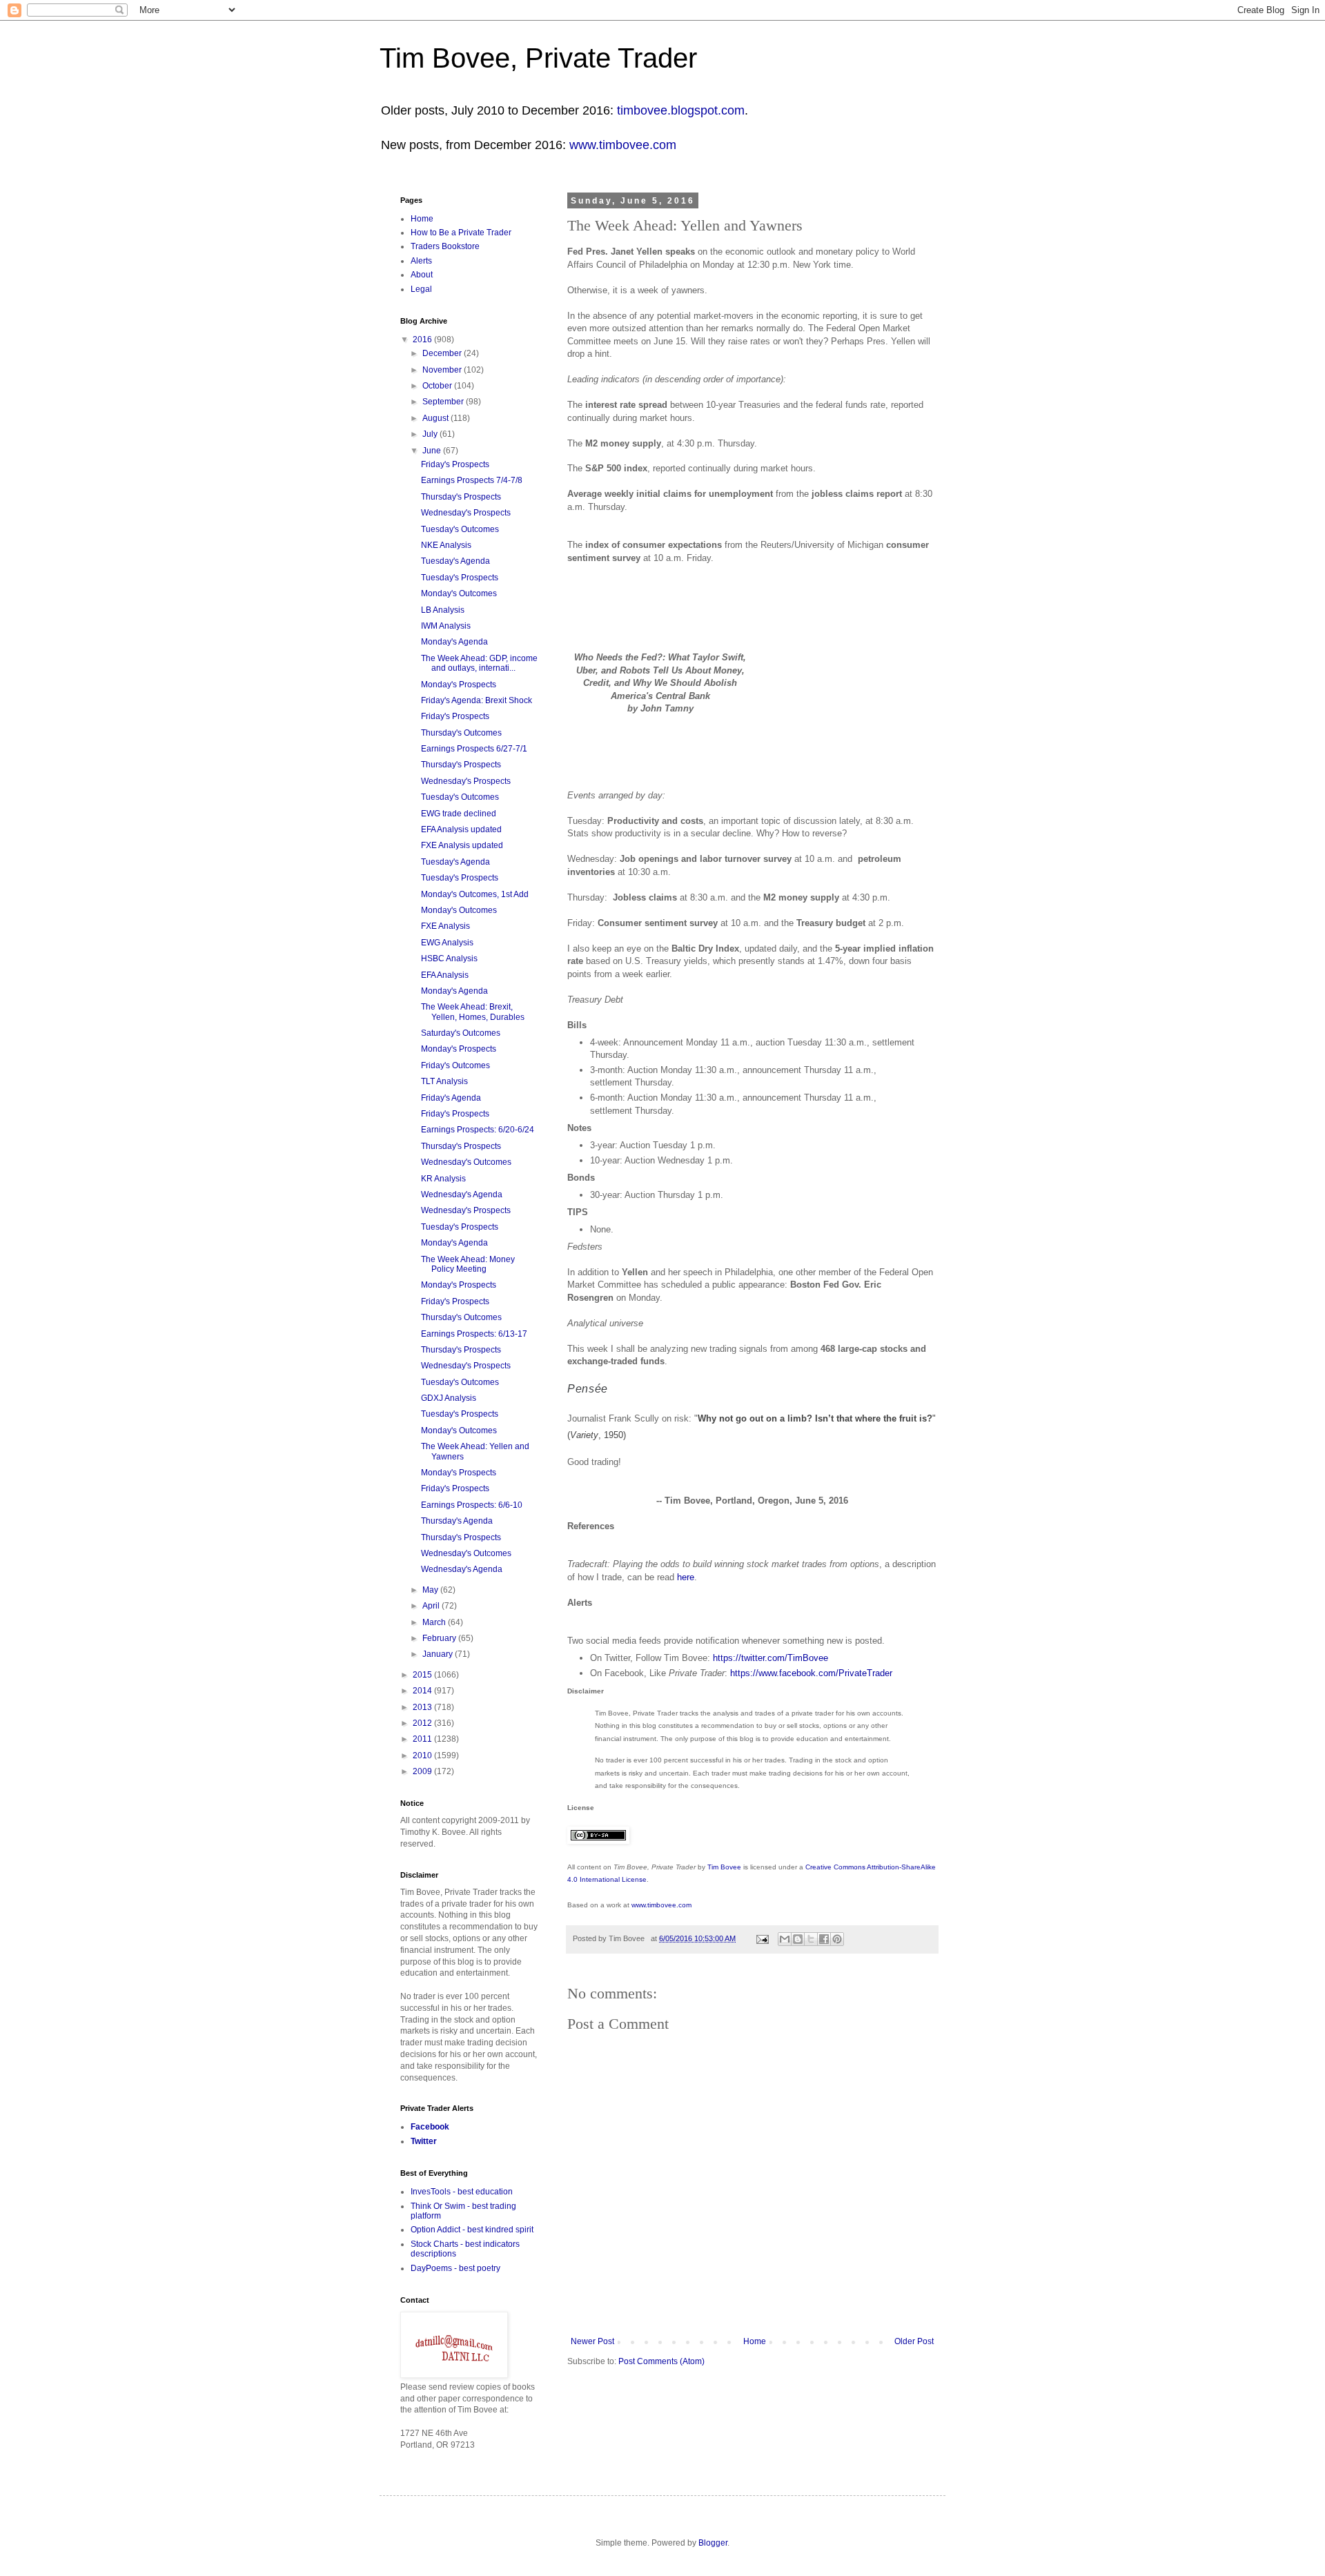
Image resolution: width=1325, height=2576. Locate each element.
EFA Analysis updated (461, 829)
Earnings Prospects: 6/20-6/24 (478, 1130)
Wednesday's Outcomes (466, 1162)
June (433, 451)
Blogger (713, 2543)
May (431, 1590)
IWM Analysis (446, 626)
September (444, 402)
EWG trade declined (459, 814)
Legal (421, 289)
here (686, 1577)
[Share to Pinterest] (837, 1939)
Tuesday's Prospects (460, 578)
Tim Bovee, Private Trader (538, 58)
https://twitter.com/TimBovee (771, 1658)
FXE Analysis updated (462, 845)
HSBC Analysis (449, 958)
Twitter (424, 2141)
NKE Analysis (446, 545)
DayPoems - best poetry (455, 2268)
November (443, 370)
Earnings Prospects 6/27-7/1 (474, 749)
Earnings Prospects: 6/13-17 (474, 1334)
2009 (423, 1771)
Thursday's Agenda (457, 1521)
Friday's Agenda (451, 1098)
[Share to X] (811, 1939)
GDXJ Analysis (449, 1398)
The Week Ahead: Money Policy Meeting (468, 1264)
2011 (423, 1739)
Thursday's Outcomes (461, 733)
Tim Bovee (724, 1867)
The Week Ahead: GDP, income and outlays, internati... (479, 663)
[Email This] (785, 1939)
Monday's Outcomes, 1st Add (475, 894)
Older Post (914, 2341)
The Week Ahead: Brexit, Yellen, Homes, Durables (473, 1012)
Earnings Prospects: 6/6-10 (472, 1505)
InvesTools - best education (462, 2192)
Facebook (430, 2127)
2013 (423, 1707)
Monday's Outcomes (459, 593)
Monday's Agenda (454, 642)
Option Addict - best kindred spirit (472, 2230)
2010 (423, 1756)
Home (755, 2341)
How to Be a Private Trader (461, 233)
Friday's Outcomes (455, 1065)
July (431, 434)
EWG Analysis (447, 943)
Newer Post (592, 2341)
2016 (423, 340)
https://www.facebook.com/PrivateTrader (811, 1673)
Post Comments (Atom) (661, 2361)
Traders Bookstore (445, 246)
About (422, 275)
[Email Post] (762, 1938)
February (440, 1638)
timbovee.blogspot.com (681, 110)
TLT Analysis (444, 1081)
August (436, 418)
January (439, 1654)
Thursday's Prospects (461, 497)
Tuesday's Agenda (455, 561)
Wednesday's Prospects (466, 513)
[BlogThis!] (798, 1939)
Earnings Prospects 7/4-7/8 (472, 480)
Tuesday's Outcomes (460, 529)
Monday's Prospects (459, 685)
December (443, 353)
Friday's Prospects (455, 464)
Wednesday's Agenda (462, 1194)
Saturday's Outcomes (461, 1033)
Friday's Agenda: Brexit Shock (477, 700)
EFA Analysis (445, 975)
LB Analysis (443, 610)
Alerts (421, 261)
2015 (423, 1675)
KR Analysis (443, 1179)
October (438, 386)
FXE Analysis (445, 926)
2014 (423, 1691)
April (432, 1606)
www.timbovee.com (623, 145)
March (435, 1622)
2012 (423, 1723)
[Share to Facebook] (824, 1939)
